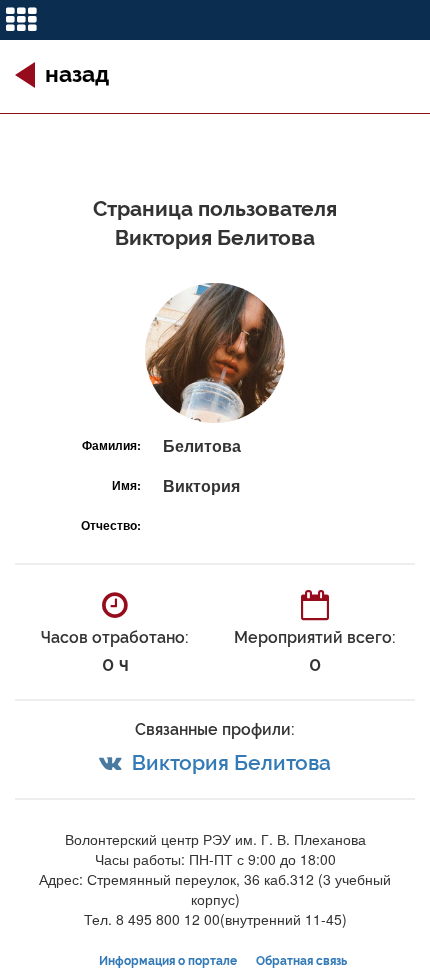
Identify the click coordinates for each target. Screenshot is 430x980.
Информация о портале (168, 961)
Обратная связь (301, 961)
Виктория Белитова (231, 762)
